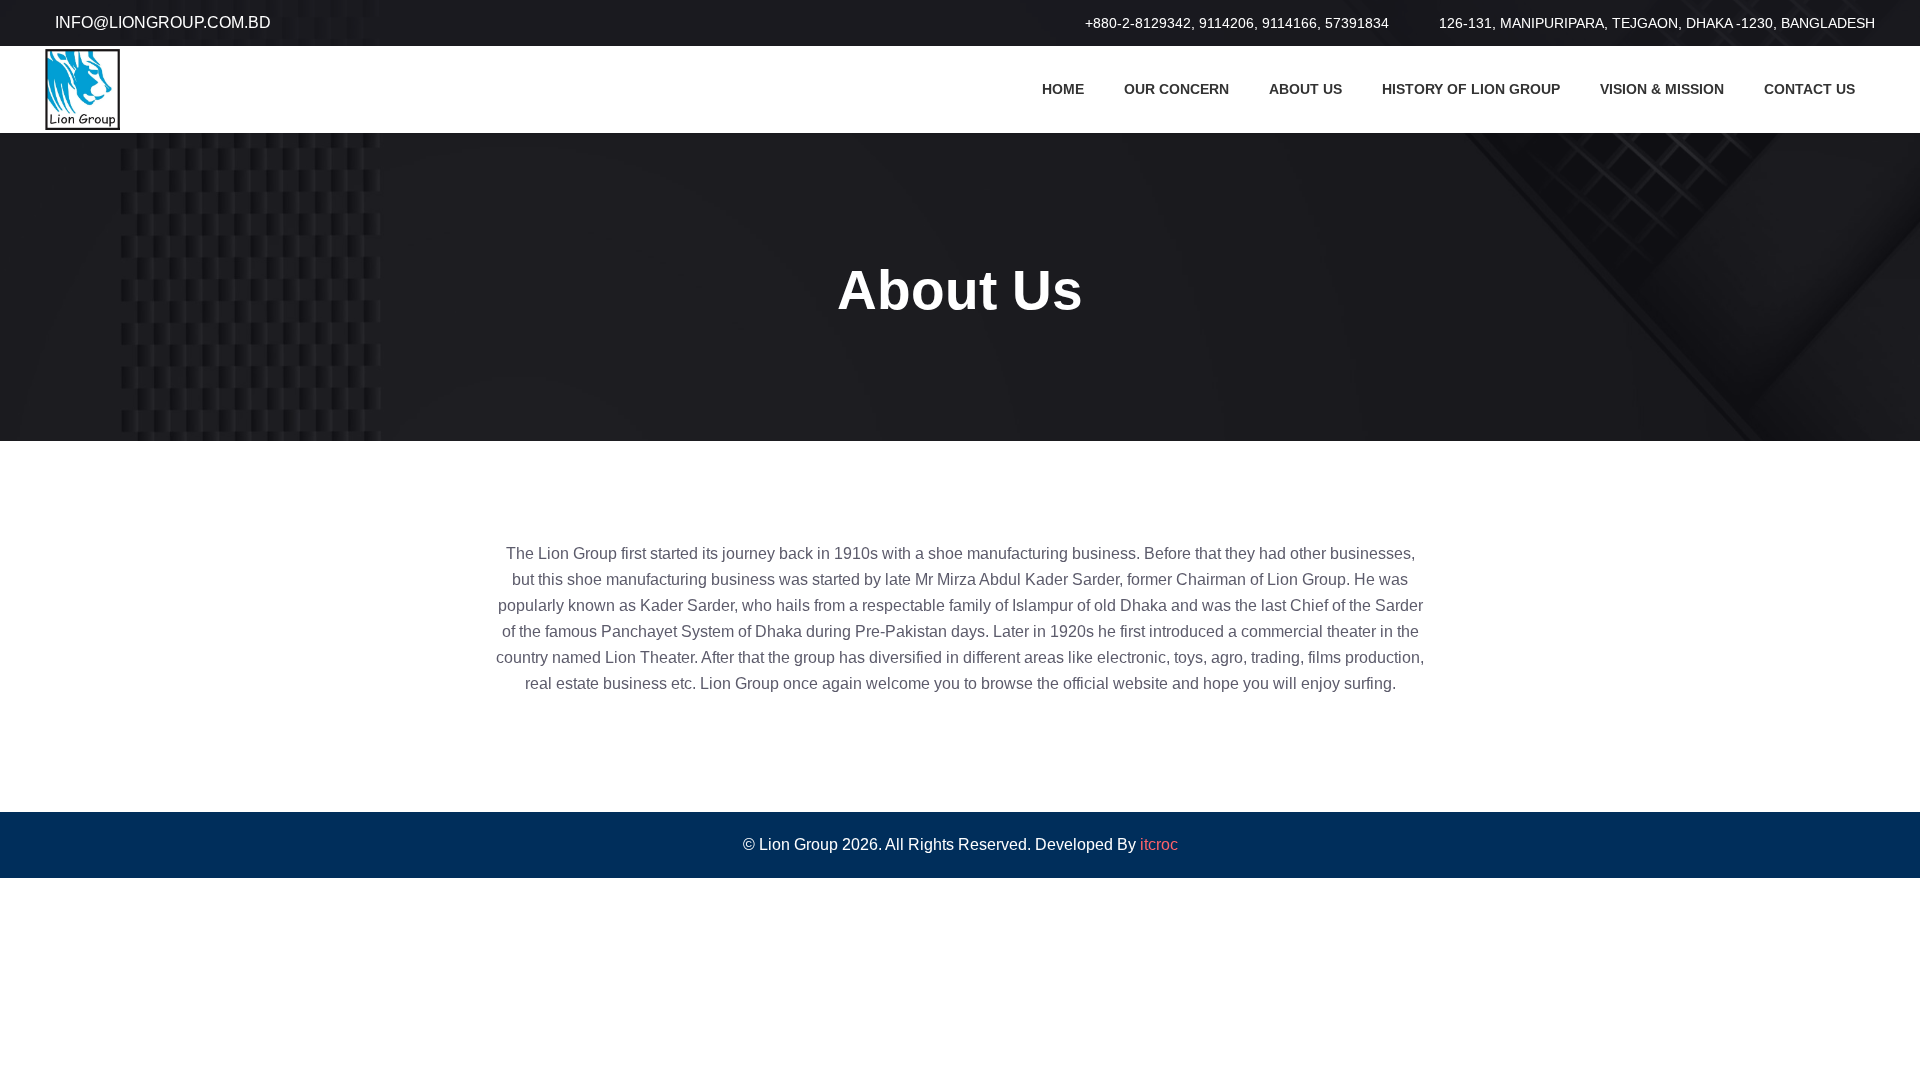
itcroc (1159, 844)
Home (1063, 89)
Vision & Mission (1662, 89)
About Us (1305, 89)
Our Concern (1176, 89)
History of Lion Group (1471, 89)
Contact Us (1809, 89)
